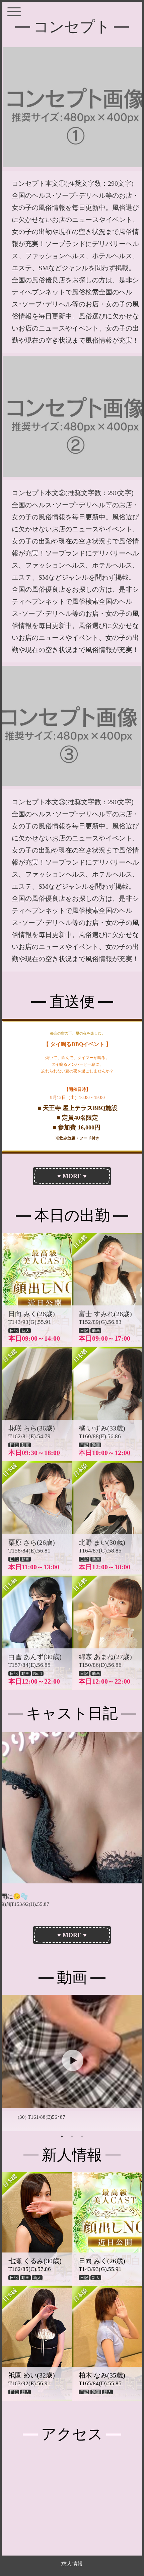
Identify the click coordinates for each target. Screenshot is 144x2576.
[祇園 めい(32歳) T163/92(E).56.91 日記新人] (45, 2399)
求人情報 (72, 2564)
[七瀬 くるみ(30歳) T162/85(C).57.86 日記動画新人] (45, 2284)
